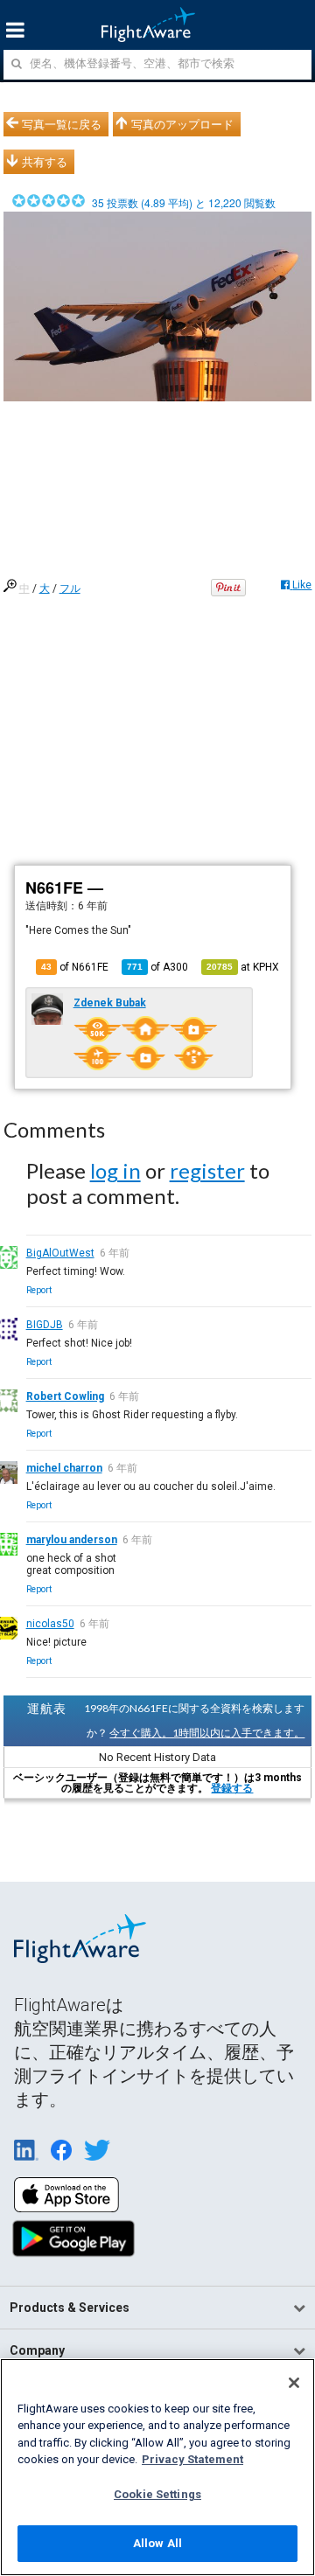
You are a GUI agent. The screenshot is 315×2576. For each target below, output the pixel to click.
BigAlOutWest (60, 1253)
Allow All (157, 2543)
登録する (232, 1788)
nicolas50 (50, 1624)
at (243, 967)
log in (115, 1170)
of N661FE (75, 967)
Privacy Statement (192, 2459)
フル (70, 588)
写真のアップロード (182, 124)
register (207, 1170)
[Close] (294, 2383)
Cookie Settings (157, 2494)
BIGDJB (45, 1325)
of (157, 967)
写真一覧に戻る (62, 124)
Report (39, 1290)
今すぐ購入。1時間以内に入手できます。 (207, 1733)
